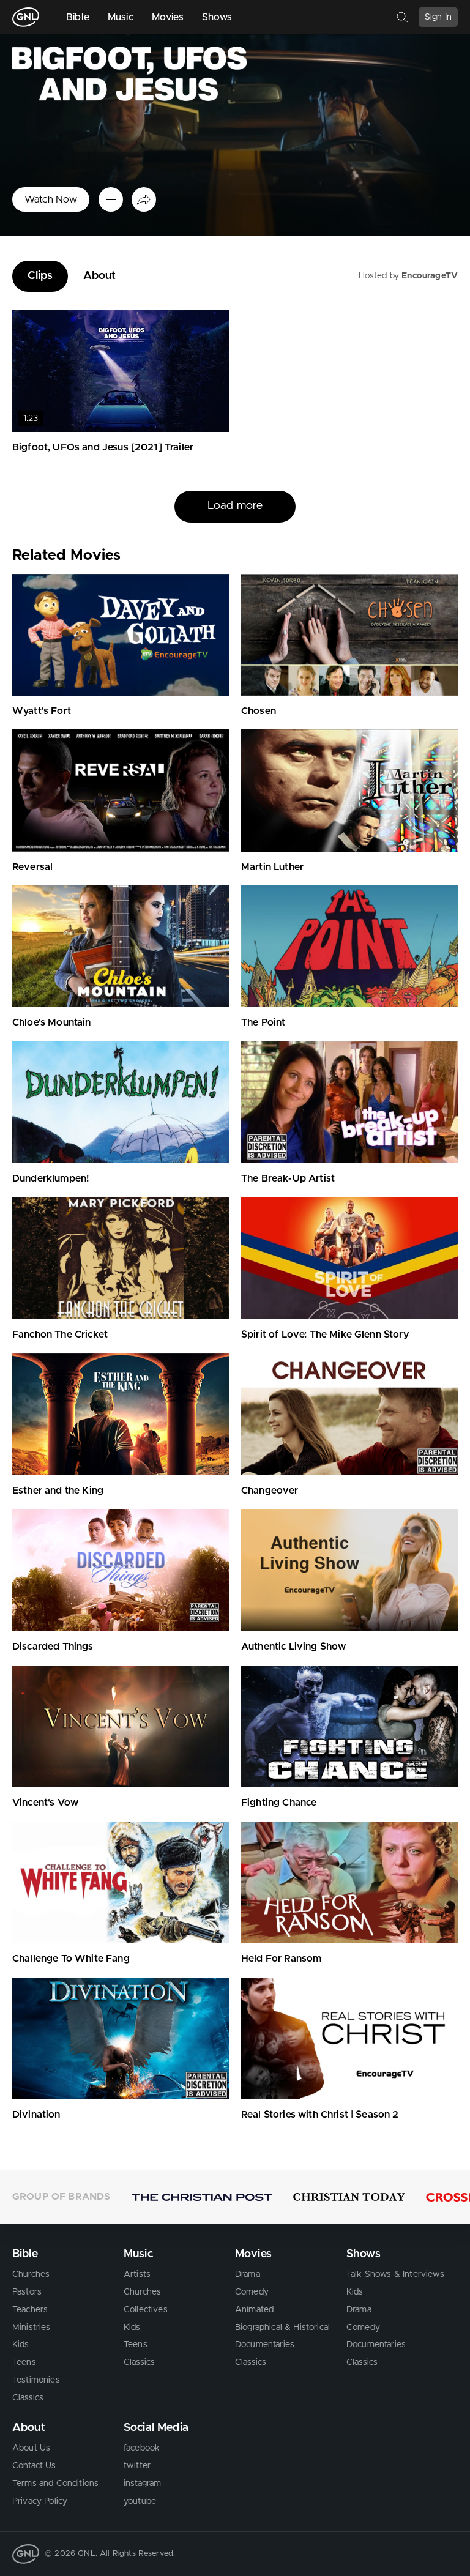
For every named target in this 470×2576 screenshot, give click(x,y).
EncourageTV (430, 276)
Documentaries (265, 2345)
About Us (31, 2448)
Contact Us (34, 2466)
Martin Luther (272, 867)
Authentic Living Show (293, 1647)
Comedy (252, 2292)
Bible (78, 17)
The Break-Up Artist (288, 1178)
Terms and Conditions (55, 2484)
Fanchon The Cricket (60, 1335)
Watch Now (51, 199)
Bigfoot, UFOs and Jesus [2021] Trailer (103, 447)
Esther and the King (58, 1491)
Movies (168, 17)
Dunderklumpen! (50, 1178)
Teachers (30, 2310)
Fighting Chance (279, 1803)
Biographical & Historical (282, 2328)
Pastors (27, 2292)
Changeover (270, 1491)
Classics (28, 2398)
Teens (24, 2362)
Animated (254, 2310)
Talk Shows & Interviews (395, 2274)
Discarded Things (53, 1647)
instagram (142, 2484)
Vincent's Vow (45, 1803)
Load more (235, 537)
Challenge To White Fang (71, 1959)
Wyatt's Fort (42, 711)
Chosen (259, 711)
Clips (40, 276)
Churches (31, 2274)
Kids (21, 2345)
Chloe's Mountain (52, 1022)
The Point (263, 1022)
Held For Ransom (281, 1959)
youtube (140, 2501)
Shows (217, 17)
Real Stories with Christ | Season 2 (320, 2115)
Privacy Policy (40, 2501)
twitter (137, 2466)
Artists (137, 2274)
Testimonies (36, 2380)
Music (121, 17)
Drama (248, 2274)
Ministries (32, 2328)
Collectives (146, 2310)
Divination (36, 2115)
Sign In (438, 17)
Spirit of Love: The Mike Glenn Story (325, 1335)
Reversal (32, 867)
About (100, 276)
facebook (142, 2448)
